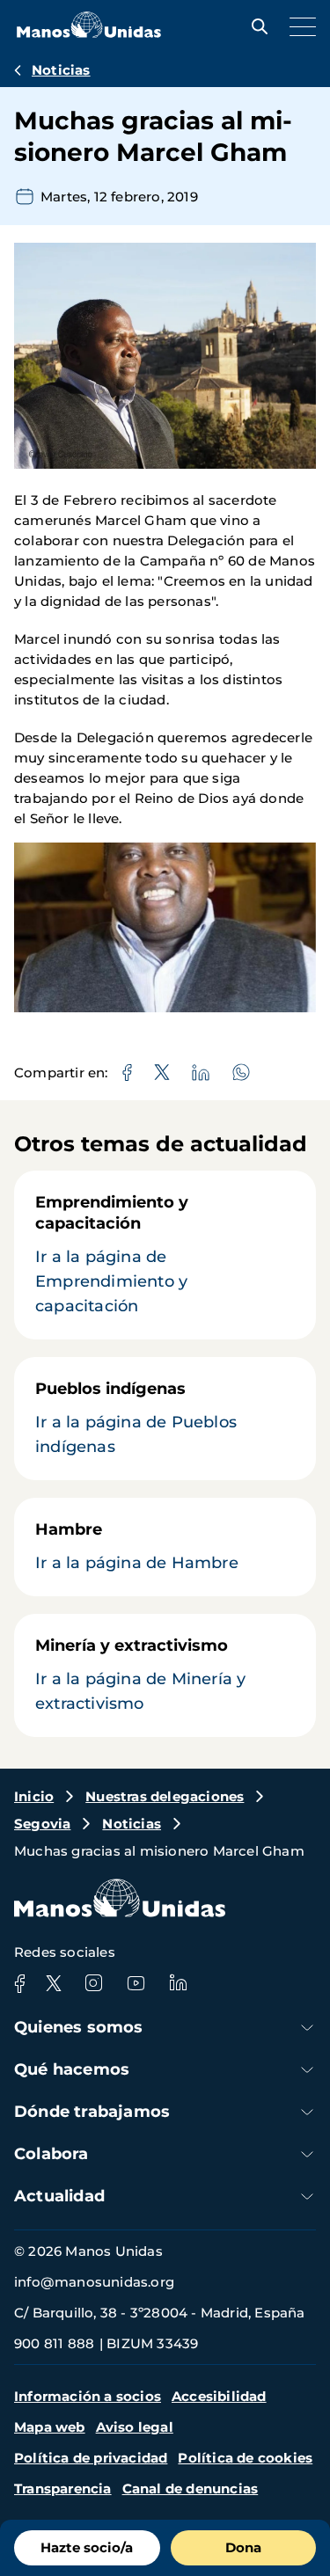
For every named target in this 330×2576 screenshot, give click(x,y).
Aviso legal (135, 2427)
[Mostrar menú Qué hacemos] (307, 2070)
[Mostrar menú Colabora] (307, 2154)
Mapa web (50, 2427)
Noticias (61, 70)
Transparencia (63, 2488)
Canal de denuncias (191, 2488)
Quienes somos (79, 2027)
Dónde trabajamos (92, 2112)
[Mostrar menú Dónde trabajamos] (307, 2112)
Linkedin (178, 1983)
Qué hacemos (72, 2069)
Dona (243, 2547)
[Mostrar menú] (298, 26)
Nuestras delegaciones (165, 1796)
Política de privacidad (91, 2458)
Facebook (19, 1983)
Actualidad (59, 2196)
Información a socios (88, 2396)
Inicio (34, 1796)
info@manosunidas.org (94, 2282)
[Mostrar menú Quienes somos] (307, 2028)
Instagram (93, 1983)
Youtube (136, 1983)
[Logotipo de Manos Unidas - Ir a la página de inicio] (89, 33)
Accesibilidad (219, 2396)
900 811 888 (54, 2343)
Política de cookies (245, 2458)
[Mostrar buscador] (255, 26)
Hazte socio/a (87, 2547)
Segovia (42, 1824)
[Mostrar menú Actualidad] (307, 2197)
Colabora (51, 2154)
